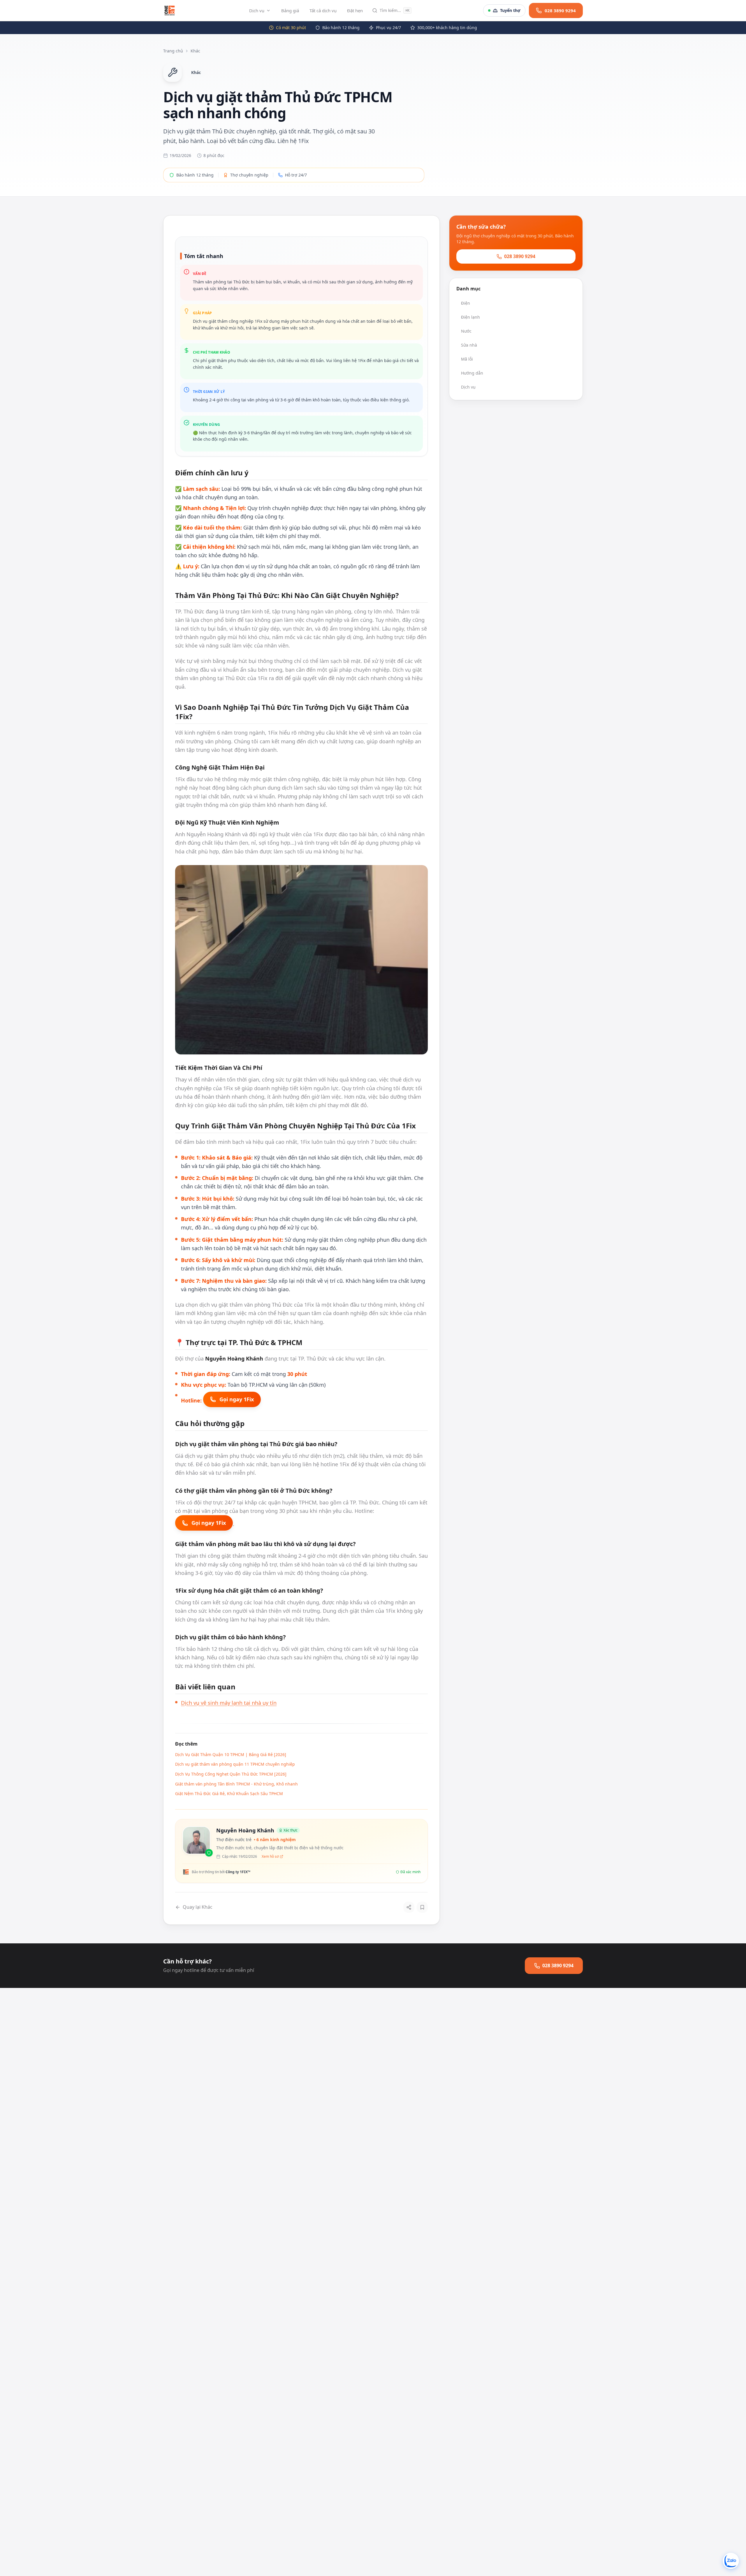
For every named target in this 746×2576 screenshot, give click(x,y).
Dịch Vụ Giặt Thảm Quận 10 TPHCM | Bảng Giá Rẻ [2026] (231, 1754)
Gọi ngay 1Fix (237, 1399)
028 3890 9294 (520, 256)
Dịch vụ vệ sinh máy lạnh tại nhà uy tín (229, 1703)
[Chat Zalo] (731, 2561)
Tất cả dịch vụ (323, 10)
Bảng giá (290, 10)
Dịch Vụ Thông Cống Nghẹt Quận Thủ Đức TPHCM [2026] (231, 1774)
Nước (466, 331)
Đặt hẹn (355, 10)
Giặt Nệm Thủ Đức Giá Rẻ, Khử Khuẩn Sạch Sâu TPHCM (229, 1794)
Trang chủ (173, 51)
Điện (466, 303)
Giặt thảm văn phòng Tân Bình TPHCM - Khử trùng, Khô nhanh (236, 1784)
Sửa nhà (469, 345)
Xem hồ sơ (270, 1857)
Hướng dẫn (472, 373)
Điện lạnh (470, 317)
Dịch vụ (257, 10)
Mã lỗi (467, 359)
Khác (195, 51)
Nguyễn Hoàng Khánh (245, 1830)
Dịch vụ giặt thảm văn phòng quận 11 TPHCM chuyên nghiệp (235, 1764)
